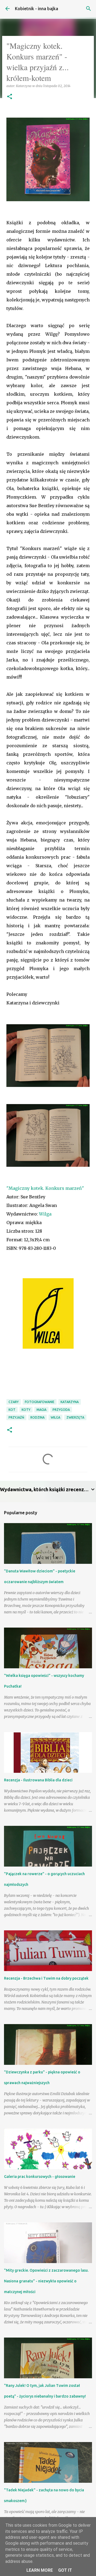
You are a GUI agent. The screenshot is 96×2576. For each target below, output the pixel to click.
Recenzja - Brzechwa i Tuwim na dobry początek (46, 1978)
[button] (10, 97)
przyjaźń (16, 1417)
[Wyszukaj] (89, 9)
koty (26, 1410)
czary (14, 1402)
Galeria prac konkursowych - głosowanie (40, 2177)
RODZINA (37, 1417)
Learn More (40, 2570)
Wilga (45, 1214)
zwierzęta (75, 1417)
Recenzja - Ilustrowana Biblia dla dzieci (38, 1780)
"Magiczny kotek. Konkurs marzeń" (45, 1188)
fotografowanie (40, 1402)
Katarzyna (70, 1402)
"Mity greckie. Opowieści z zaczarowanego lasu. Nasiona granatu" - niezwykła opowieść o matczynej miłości (46, 2281)
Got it (65, 2570)
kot (12, 1410)
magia (41, 1410)
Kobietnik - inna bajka (37, 9)
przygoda (61, 1410)
